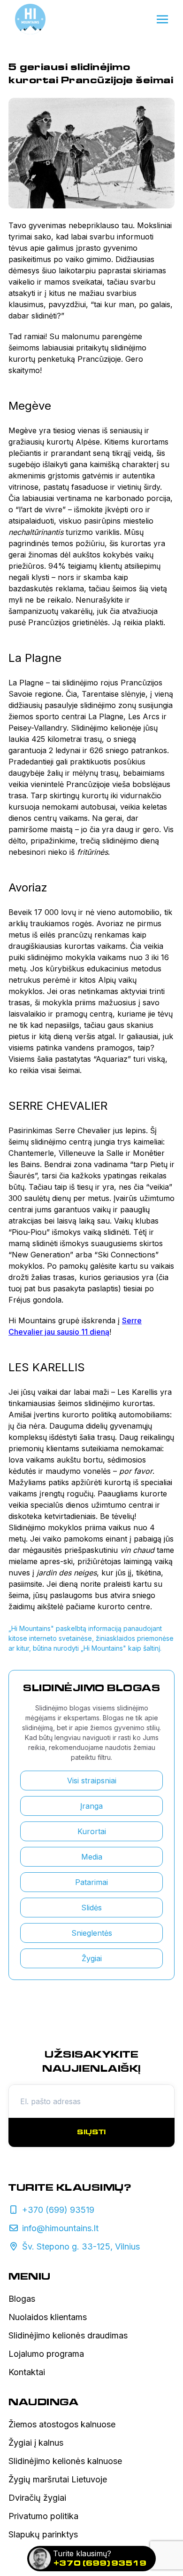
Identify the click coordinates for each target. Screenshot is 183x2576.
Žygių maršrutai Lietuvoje (58, 2479)
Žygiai (92, 1958)
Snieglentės (92, 1933)
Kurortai (92, 1831)
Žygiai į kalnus (36, 2443)
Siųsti (91, 2132)
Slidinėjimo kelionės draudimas (68, 2335)
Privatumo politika (43, 2516)
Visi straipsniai (92, 1781)
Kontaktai (27, 2372)
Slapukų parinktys (43, 2534)
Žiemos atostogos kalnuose (62, 2424)
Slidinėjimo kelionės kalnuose (65, 2461)
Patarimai (91, 1882)
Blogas (22, 2299)
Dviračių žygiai (37, 2498)
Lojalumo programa (46, 2354)
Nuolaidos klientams (48, 2317)
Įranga (91, 1806)
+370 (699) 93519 (100, 2563)
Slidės (91, 1908)
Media (92, 1857)
